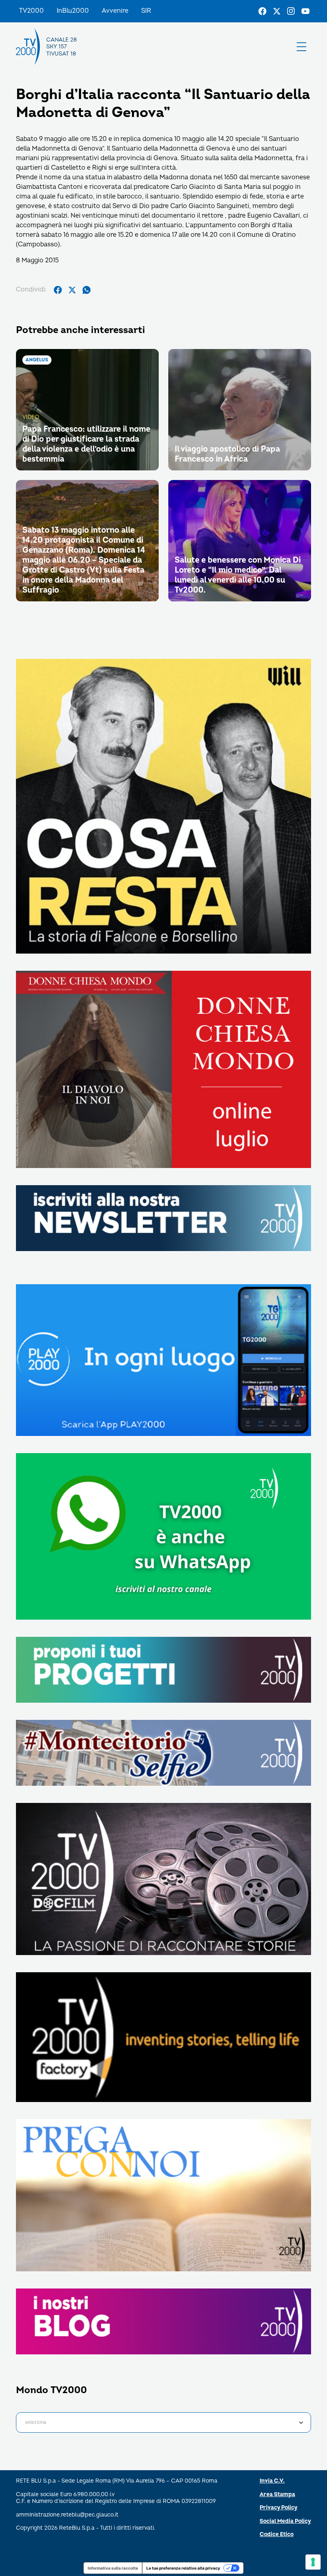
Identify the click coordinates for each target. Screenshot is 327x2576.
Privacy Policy (279, 2508)
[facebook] (58, 290)
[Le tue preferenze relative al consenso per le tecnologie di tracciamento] (313, 2562)
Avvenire (115, 11)
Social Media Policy (285, 2521)
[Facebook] (262, 11)
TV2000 (32, 11)
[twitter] (72, 290)
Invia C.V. (272, 2481)
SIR (146, 11)
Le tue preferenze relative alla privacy (183, 2568)
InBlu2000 (73, 11)
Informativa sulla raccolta (113, 2568)
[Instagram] (291, 11)
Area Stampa (277, 2494)
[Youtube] (305, 11)
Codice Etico (277, 2534)
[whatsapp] (87, 290)
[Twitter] (277, 11)
